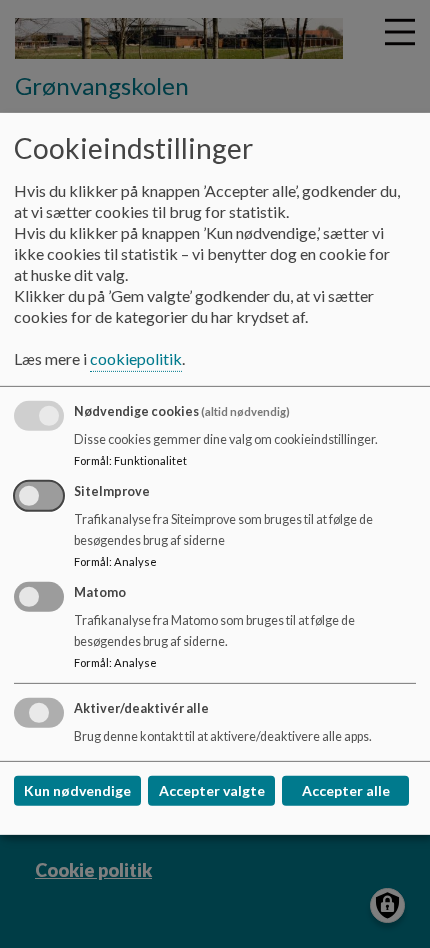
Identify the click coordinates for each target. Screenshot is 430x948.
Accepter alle (346, 790)
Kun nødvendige (77, 790)
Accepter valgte (212, 790)
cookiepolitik (136, 358)
